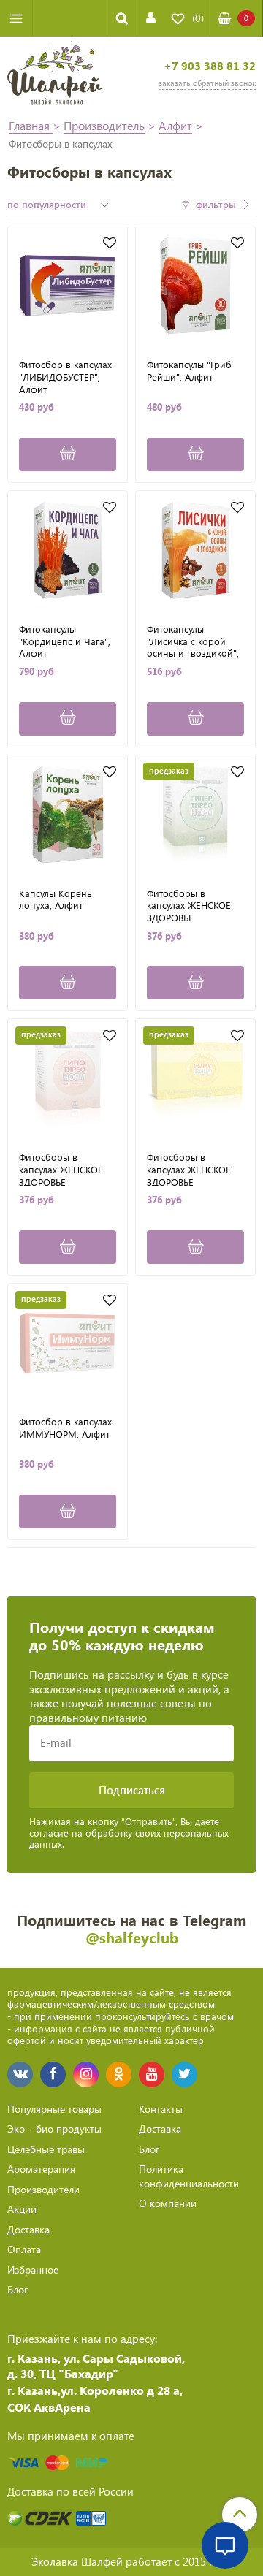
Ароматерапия (41, 2169)
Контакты (161, 2109)
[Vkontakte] (20, 2074)
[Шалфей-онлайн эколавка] (55, 75)
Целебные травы (46, 2149)
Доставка (28, 2229)
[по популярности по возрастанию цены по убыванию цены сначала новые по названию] (60, 205)
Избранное (33, 2270)
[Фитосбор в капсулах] (68, 286)
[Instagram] (86, 2074)
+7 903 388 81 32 (210, 66)
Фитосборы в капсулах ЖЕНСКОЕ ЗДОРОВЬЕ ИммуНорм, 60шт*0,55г (189, 1169)
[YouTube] (152, 2074)
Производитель (104, 125)
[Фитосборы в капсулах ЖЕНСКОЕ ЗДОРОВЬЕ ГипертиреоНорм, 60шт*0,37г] (195, 815)
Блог (18, 2289)
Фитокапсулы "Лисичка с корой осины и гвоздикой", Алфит (193, 641)
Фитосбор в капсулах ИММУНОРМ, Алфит (65, 1428)
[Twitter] (184, 2074)
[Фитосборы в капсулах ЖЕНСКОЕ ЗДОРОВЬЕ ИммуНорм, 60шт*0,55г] (195, 1079)
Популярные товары (54, 2109)
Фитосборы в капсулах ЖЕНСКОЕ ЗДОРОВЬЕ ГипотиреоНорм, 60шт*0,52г (61, 1169)
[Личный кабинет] (151, 18)
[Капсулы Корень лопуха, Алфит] (68, 815)
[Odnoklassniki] (119, 2074)
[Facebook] (53, 2074)
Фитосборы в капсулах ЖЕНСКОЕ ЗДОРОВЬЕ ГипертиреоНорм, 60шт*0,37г (189, 905)
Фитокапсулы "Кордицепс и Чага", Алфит (65, 641)
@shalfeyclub (132, 1937)
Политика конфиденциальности (189, 2176)
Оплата (24, 2249)
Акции (22, 2209)
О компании (168, 2203)
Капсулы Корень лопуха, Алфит (56, 900)
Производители (43, 2189)
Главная (31, 125)
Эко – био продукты (54, 2129)
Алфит (175, 125)
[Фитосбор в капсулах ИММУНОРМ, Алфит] (68, 1343)
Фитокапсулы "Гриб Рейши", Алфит (189, 371)
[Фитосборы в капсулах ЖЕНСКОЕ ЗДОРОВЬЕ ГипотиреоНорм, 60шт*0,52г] (68, 1079)
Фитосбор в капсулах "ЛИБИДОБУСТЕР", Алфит (65, 376)
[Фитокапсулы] (195, 286)
